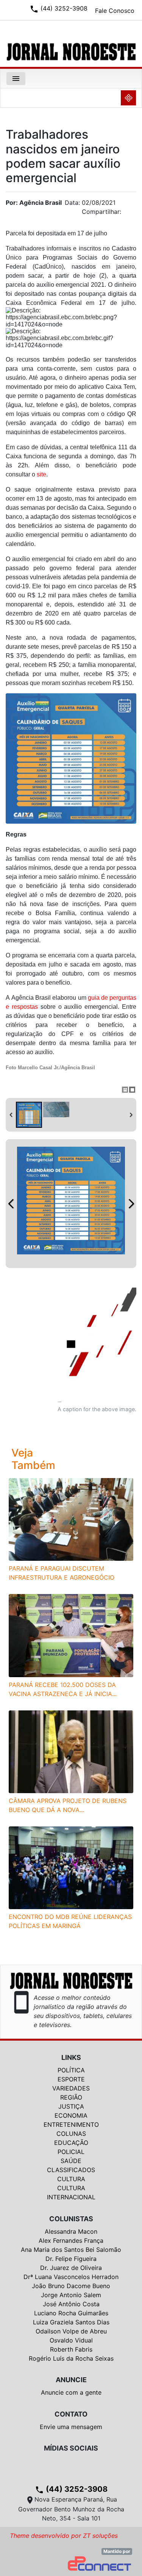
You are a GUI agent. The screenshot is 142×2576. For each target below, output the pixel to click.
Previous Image (11, 1204)
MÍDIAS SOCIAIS (71, 2448)
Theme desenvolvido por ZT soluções (64, 2536)
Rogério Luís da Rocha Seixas (71, 2358)
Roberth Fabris (71, 2349)
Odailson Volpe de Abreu (71, 2331)
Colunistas (71, 2219)
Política (71, 2070)
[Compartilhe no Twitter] (131, 214)
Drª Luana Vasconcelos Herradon (71, 2277)
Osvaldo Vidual (71, 2340)
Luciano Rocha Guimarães (71, 2313)
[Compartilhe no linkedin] (127, 214)
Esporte (71, 2079)
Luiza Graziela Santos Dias (71, 2322)
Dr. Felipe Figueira (71, 2259)
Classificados (71, 2170)
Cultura (71, 2179)
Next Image (131, 1204)
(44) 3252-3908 (71, 2489)
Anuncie (71, 2380)
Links (71, 2057)
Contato (71, 2414)
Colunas (71, 2134)
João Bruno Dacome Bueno (71, 2286)
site (41, 474)
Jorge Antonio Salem (71, 2295)
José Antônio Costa (71, 2304)
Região (71, 2097)
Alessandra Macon (71, 2231)
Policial (71, 2152)
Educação (71, 2143)
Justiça (71, 2106)
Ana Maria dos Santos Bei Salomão (71, 2250)
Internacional (71, 2197)
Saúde (71, 2161)
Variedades (71, 2088)
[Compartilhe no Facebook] (134, 214)
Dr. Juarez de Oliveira (71, 2268)
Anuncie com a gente (71, 2392)
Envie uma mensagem (71, 2427)
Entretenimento (71, 2125)
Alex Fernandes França (71, 2240)
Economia (71, 2115)
